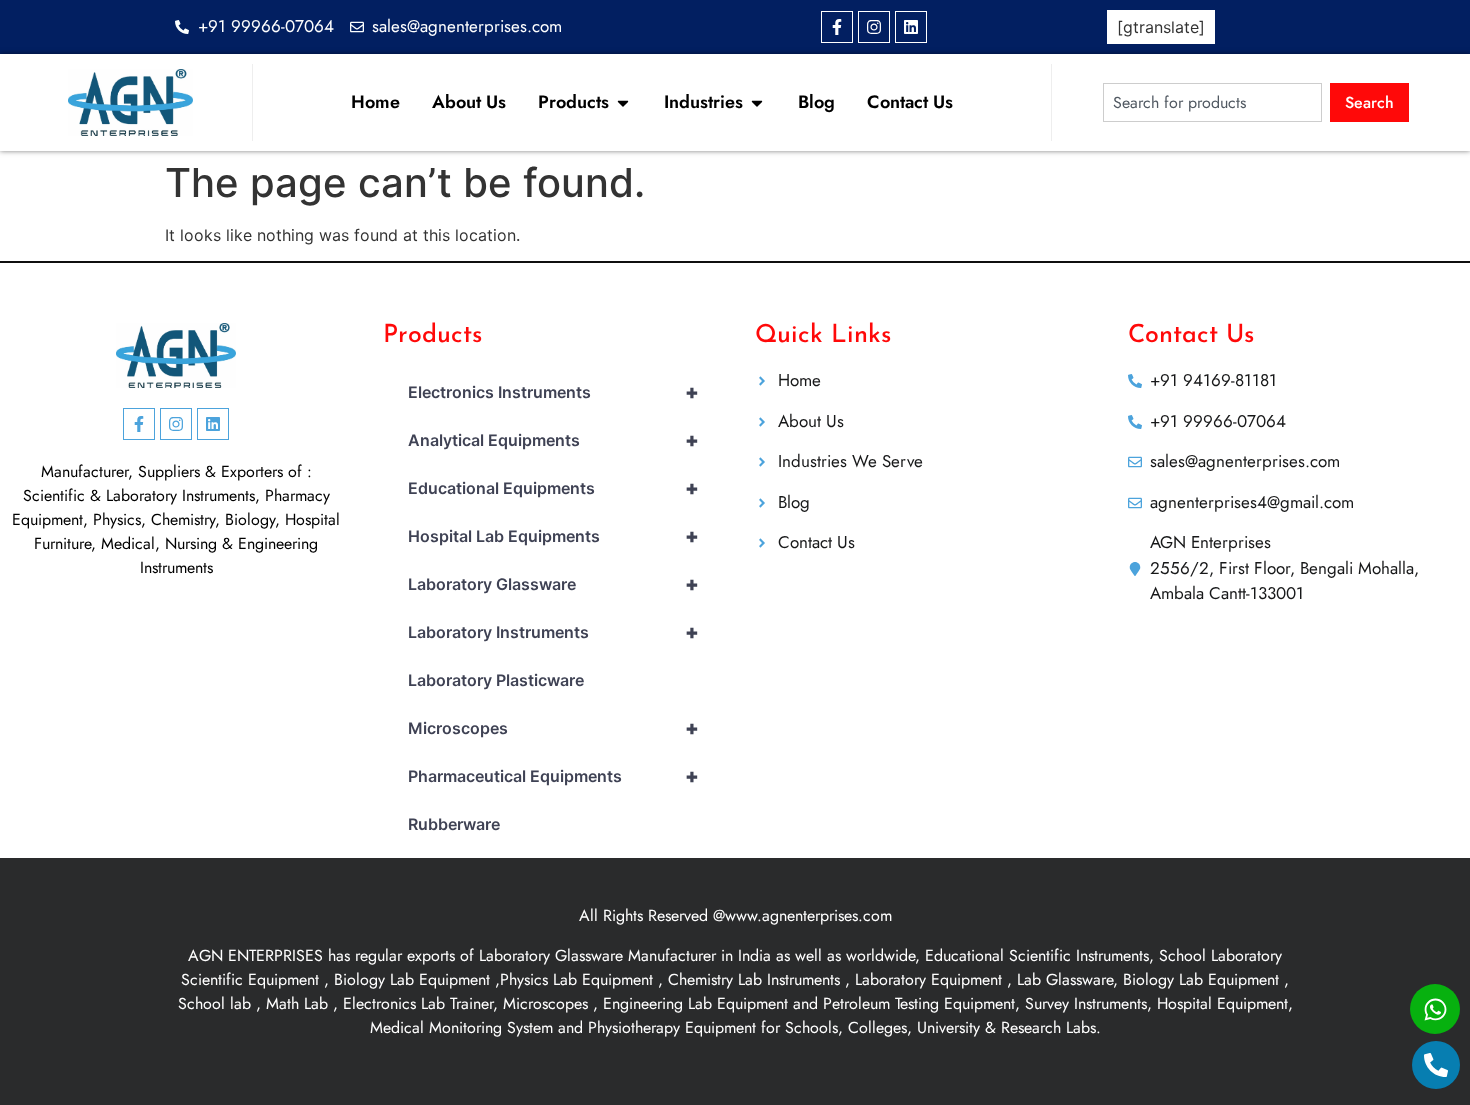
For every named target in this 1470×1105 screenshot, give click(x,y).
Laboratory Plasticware (496, 680)
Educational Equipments (553, 488)
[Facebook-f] (837, 27)
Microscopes (553, 728)
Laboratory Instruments (553, 632)
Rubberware (454, 824)
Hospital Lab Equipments (553, 536)
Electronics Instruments (553, 392)
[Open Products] (623, 102)
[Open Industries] (757, 102)
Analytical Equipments (553, 440)
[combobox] (1212, 102)
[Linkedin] (911, 27)
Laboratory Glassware (553, 584)
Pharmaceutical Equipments (553, 776)
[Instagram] (874, 27)
